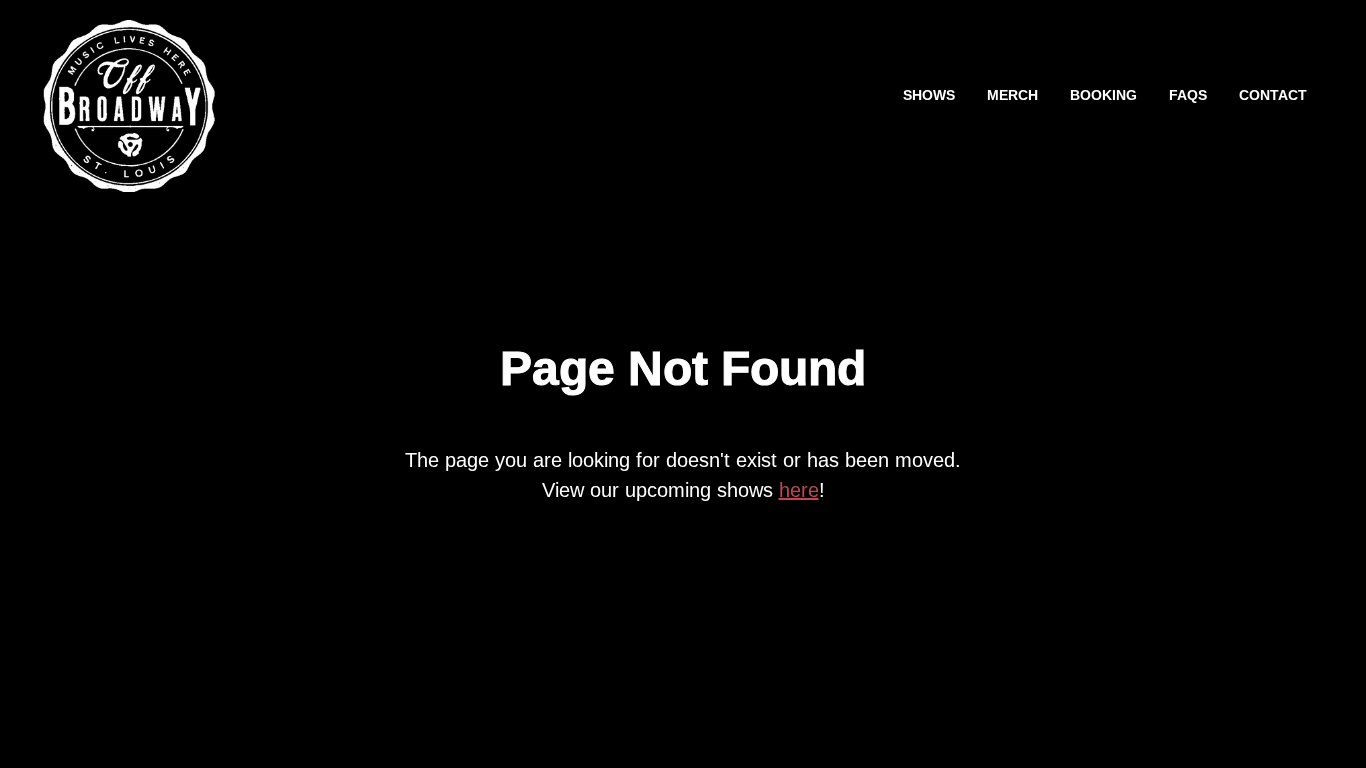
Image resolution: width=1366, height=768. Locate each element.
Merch (1012, 95)
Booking (1103, 95)
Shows (929, 95)
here (799, 490)
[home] (129, 96)
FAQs (1188, 95)
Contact (1273, 95)
